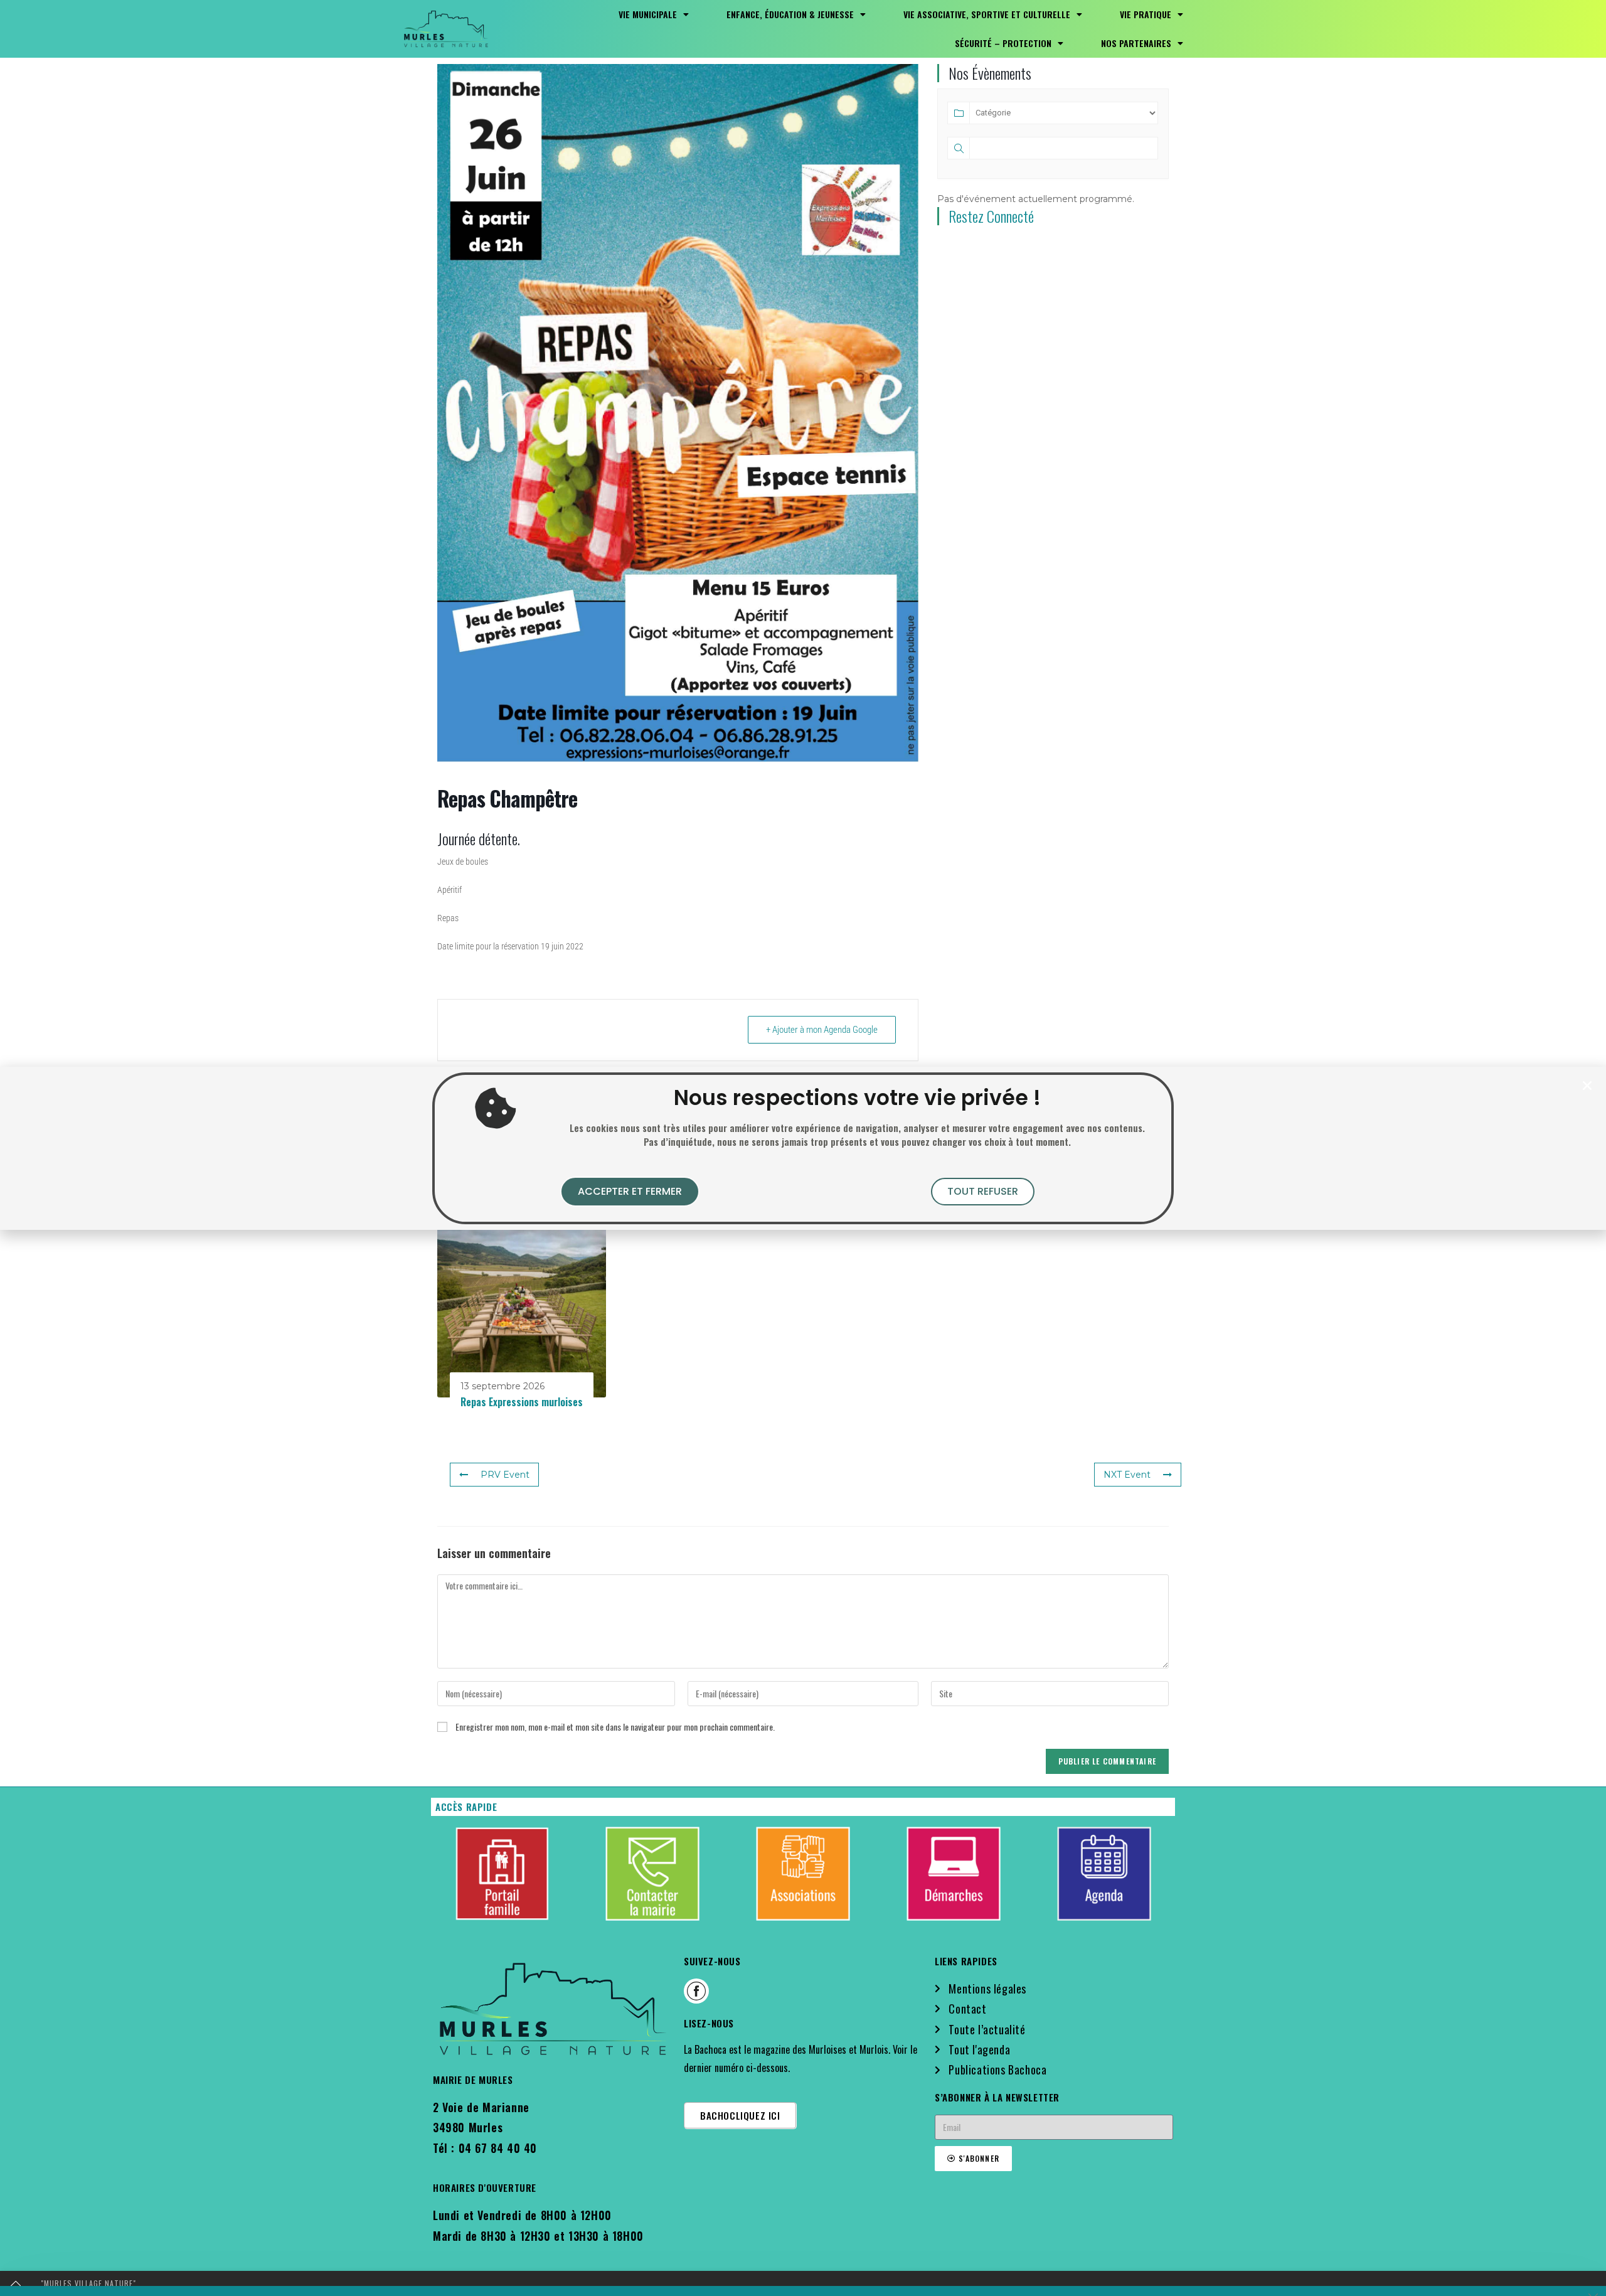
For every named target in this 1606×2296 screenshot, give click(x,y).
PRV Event (505, 1475)
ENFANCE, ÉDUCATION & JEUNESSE (790, 14)
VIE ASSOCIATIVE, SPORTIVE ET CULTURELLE (987, 14)
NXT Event (1127, 1475)
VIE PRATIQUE (1146, 14)
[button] (1587, 1086)
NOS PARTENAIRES (1136, 43)
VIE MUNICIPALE (648, 14)
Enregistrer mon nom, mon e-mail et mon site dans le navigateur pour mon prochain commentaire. (615, 1727)
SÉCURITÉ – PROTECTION (1003, 43)
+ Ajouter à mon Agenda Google (822, 1030)
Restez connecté (991, 216)
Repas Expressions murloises (522, 1402)
